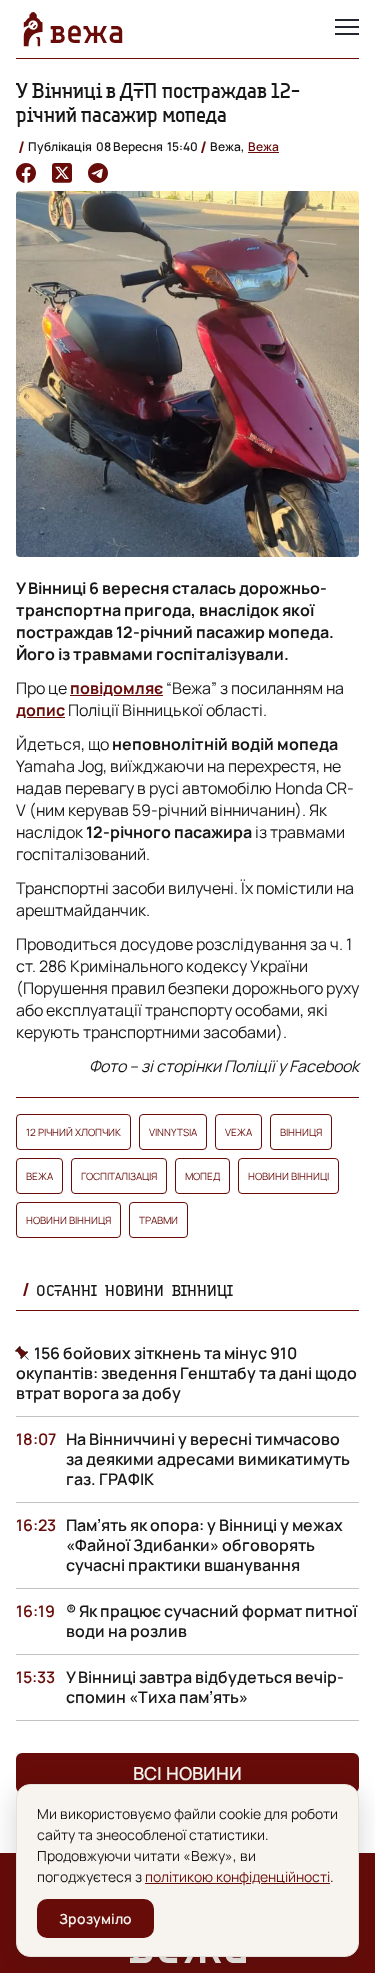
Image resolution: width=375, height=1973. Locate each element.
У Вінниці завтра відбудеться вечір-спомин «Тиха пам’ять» (205, 1687)
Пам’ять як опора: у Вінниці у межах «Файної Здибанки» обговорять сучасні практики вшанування (204, 1545)
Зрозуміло (95, 1918)
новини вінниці (288, 1176)
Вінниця (301, 1132)
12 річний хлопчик (73, 1132)
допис (40, 710)
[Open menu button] (347, 29)
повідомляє (116, 688)
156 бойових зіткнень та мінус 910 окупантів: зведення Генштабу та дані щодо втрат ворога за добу (186, 1373)
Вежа (263, 146)
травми (158, 1220)
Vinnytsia (173, 1132)
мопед (202, 1176)
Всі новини (187, 1773)
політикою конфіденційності (237, 1876)
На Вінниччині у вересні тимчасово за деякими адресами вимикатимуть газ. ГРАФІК (208, 1459)
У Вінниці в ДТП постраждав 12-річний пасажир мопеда (158, 102)
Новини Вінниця (68, 1220)
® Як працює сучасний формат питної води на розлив (211, 1621)
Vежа (238, 1132)
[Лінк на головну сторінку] (73, 29)
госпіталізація (119, 1176)
